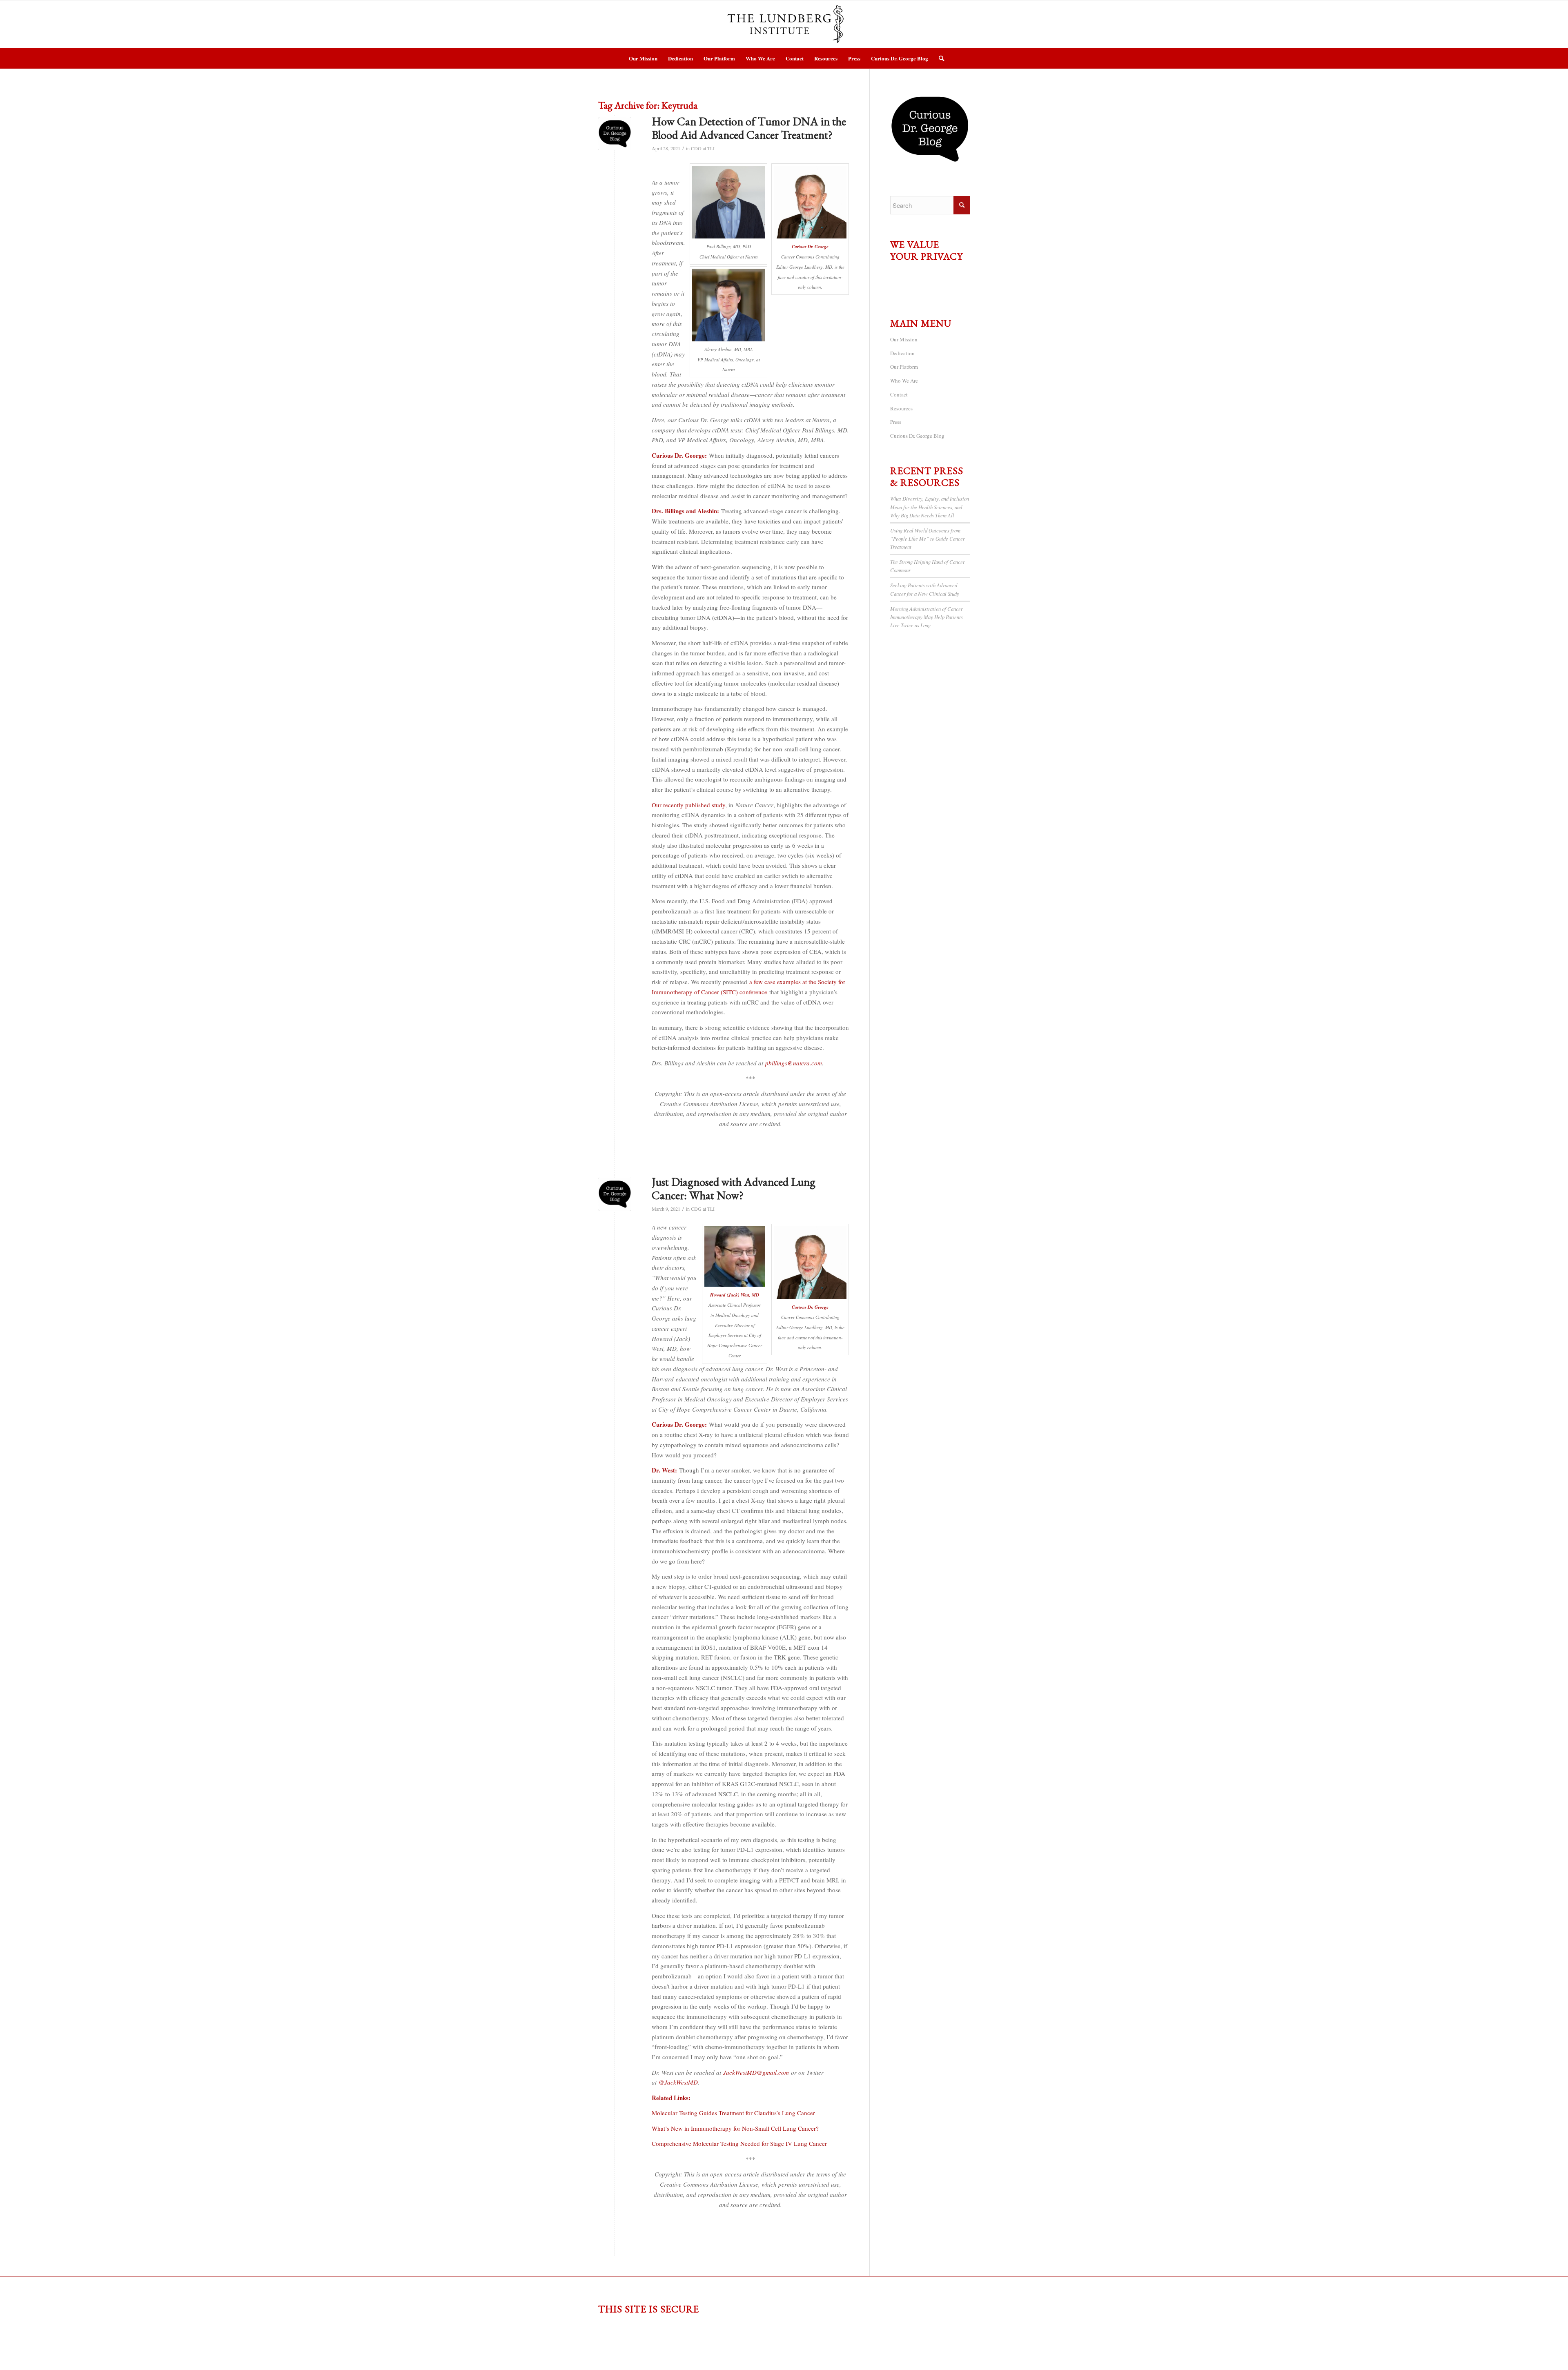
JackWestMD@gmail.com (756, 2072)
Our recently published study (688, 805)
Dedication (902, 353)
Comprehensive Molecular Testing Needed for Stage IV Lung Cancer (739, 2143)
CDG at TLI (703, 148)
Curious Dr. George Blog (917, 436)
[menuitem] (643, 58)
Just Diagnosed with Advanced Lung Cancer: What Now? (734, 1189)
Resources (901, 408)
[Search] (939, 58)
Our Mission (904, 339)
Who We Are (904, 381)
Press (896, 422)
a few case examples (775, 982)
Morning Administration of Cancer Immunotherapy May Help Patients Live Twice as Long (927, 617)
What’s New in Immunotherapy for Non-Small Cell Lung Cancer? (735, 2128)
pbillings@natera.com (794, 1063)
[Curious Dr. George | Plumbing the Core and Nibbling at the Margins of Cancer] (615, 134)
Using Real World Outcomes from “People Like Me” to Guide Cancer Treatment (928, 538)
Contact (899, 394)
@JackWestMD (678, 2082)
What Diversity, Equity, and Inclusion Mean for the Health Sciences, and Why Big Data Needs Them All (930, 507)
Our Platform (904, 367)
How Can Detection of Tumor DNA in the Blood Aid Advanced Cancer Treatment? (749, 128)
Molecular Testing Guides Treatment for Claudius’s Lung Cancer (733, 2113)
